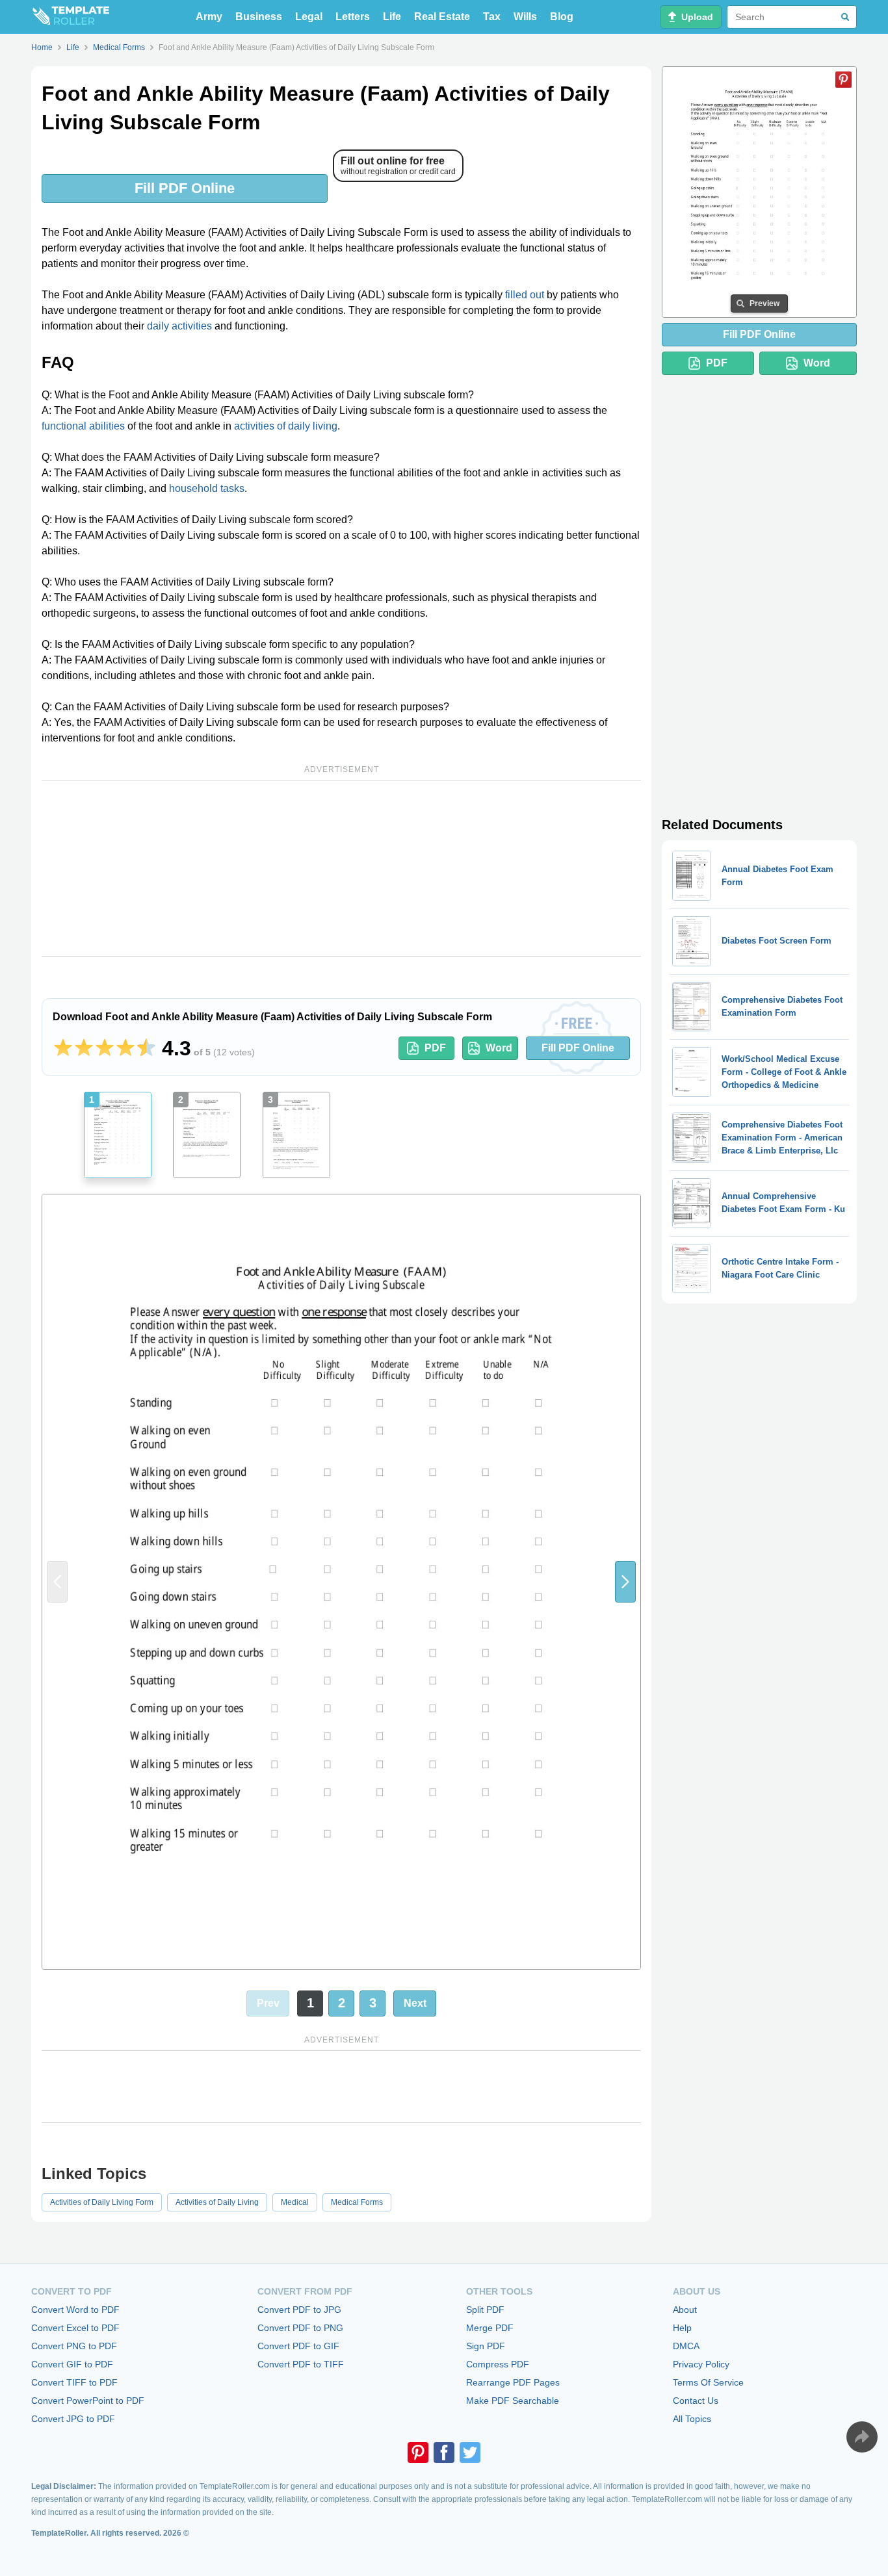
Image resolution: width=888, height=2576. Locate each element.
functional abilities (83, 426)
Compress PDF (498, 2364)
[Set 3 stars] (105, 1048)
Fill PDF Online (185, 188)
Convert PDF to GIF (298, 2346)
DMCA (686, 2346)
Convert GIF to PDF (72, 2364)
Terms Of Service (708, 2382)
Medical (295, 2202)
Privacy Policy (701, 2364)
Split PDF (485, 2310)
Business (259, 17)
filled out (525, 295)
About (685, 2310)
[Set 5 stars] (146, 1048)
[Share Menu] (862, 2437)
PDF (435, 1048)
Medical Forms (357, 2202)
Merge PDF (490, 2328)
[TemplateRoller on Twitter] (470, 2453)
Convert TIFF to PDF (74, 2382)
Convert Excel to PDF (75, 2328)
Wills (525, 17)
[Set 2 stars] (84, 1048)
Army (209, 17)
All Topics (692, 2419)
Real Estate (442, 17)
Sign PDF (486, 2346)
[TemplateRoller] (70, 17)
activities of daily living (286, 426)
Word (499, 1048)
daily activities (179, 326)
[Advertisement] (341, 868)
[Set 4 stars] (125, 1048)
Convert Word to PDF (75, 2310)
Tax (492, 17)
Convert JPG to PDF (73, 2419)
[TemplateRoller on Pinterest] (418, 2453)
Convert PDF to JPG (299, 2310)
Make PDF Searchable (513, 2401)
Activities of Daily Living (217, 2202)
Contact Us (696, 2401)
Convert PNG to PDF (74, 2346)
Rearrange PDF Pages (513, 2382)
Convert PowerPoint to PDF (88, 2401)
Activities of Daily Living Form (102, 2202)
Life (392, 17)
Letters (353, 17)
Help (682, 2328)
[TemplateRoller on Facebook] (444, 2453)
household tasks (207, 488)
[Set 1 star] (63, 1048)
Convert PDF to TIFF (301, 2364)
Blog (562, 17)
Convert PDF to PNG (300, 2328)
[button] (625, 1581)
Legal (309, 17)
